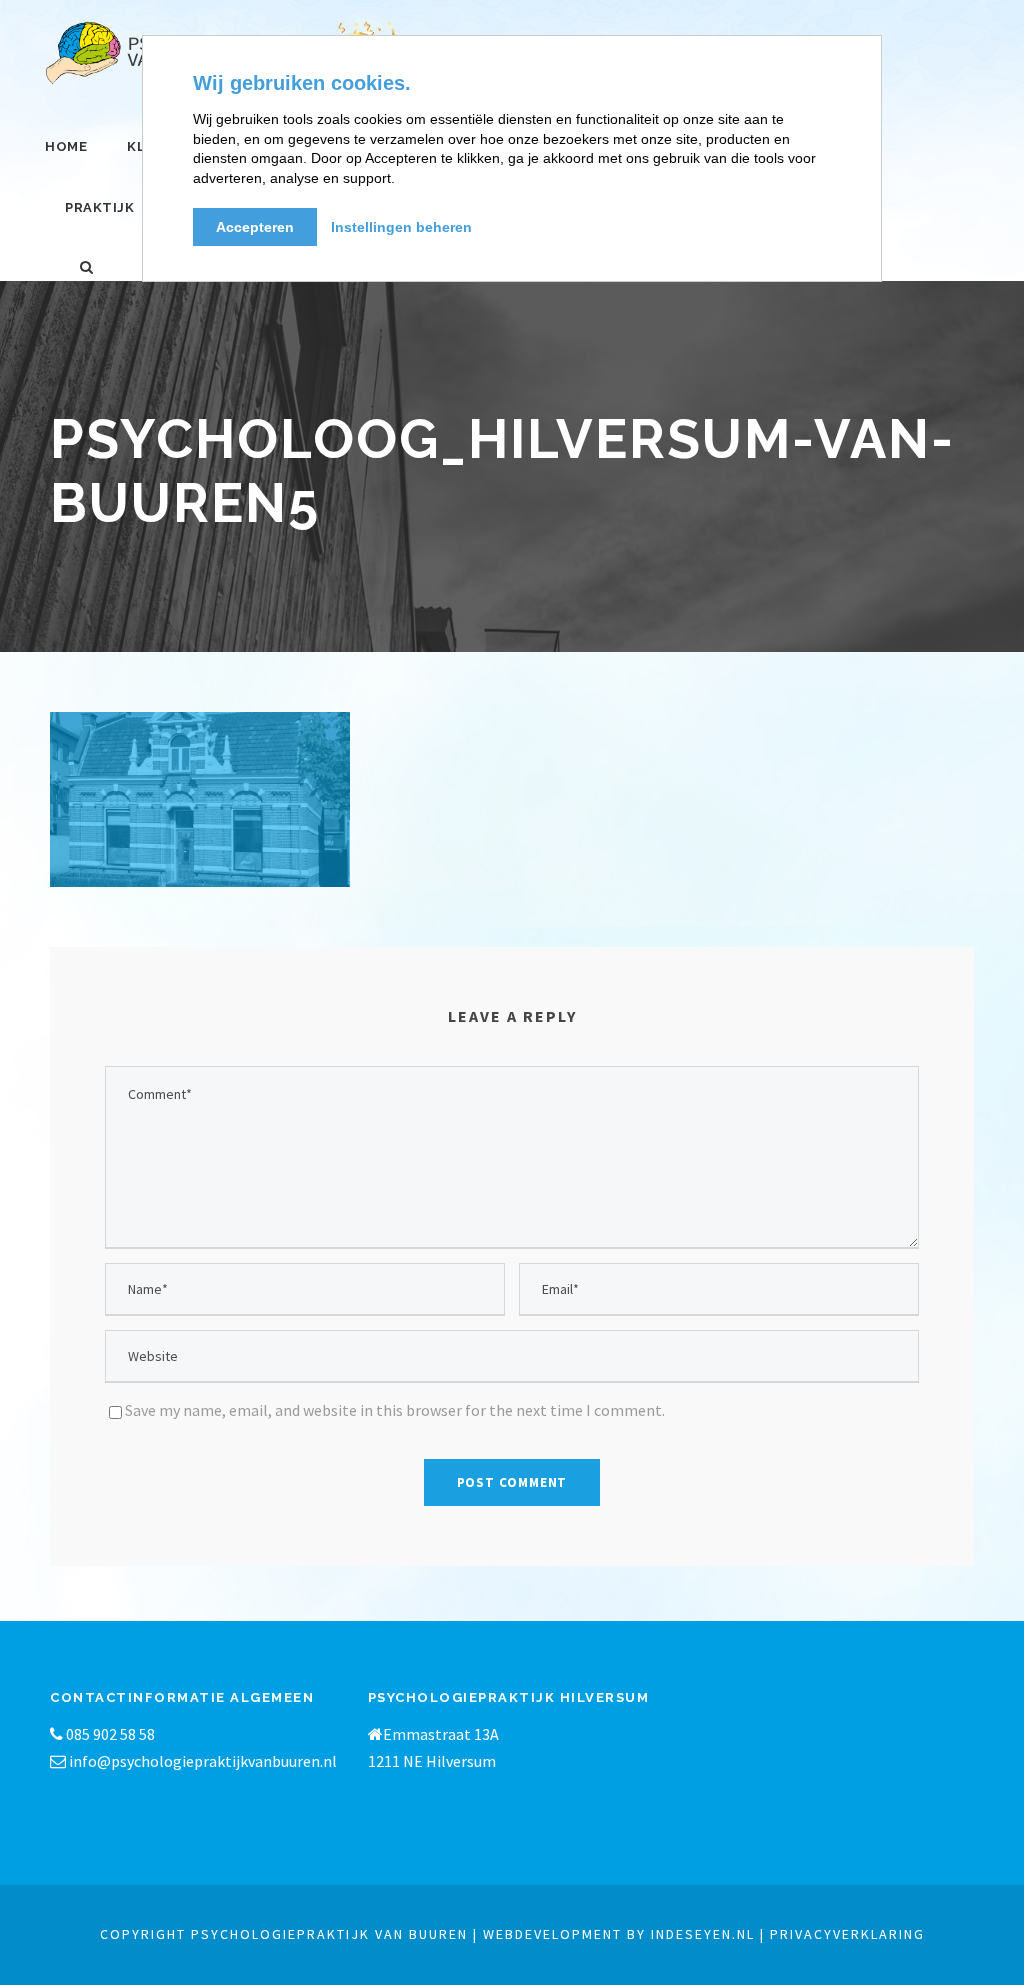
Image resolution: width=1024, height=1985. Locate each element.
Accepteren (255, 227)
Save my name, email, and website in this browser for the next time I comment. (395, 1410)
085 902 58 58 (109, 1734)
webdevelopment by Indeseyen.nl (619, 1934)
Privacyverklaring (847, 1934)
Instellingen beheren (401, 227)
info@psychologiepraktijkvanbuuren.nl (203, 1761)
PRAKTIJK (99, 207)
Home (66, 146)
